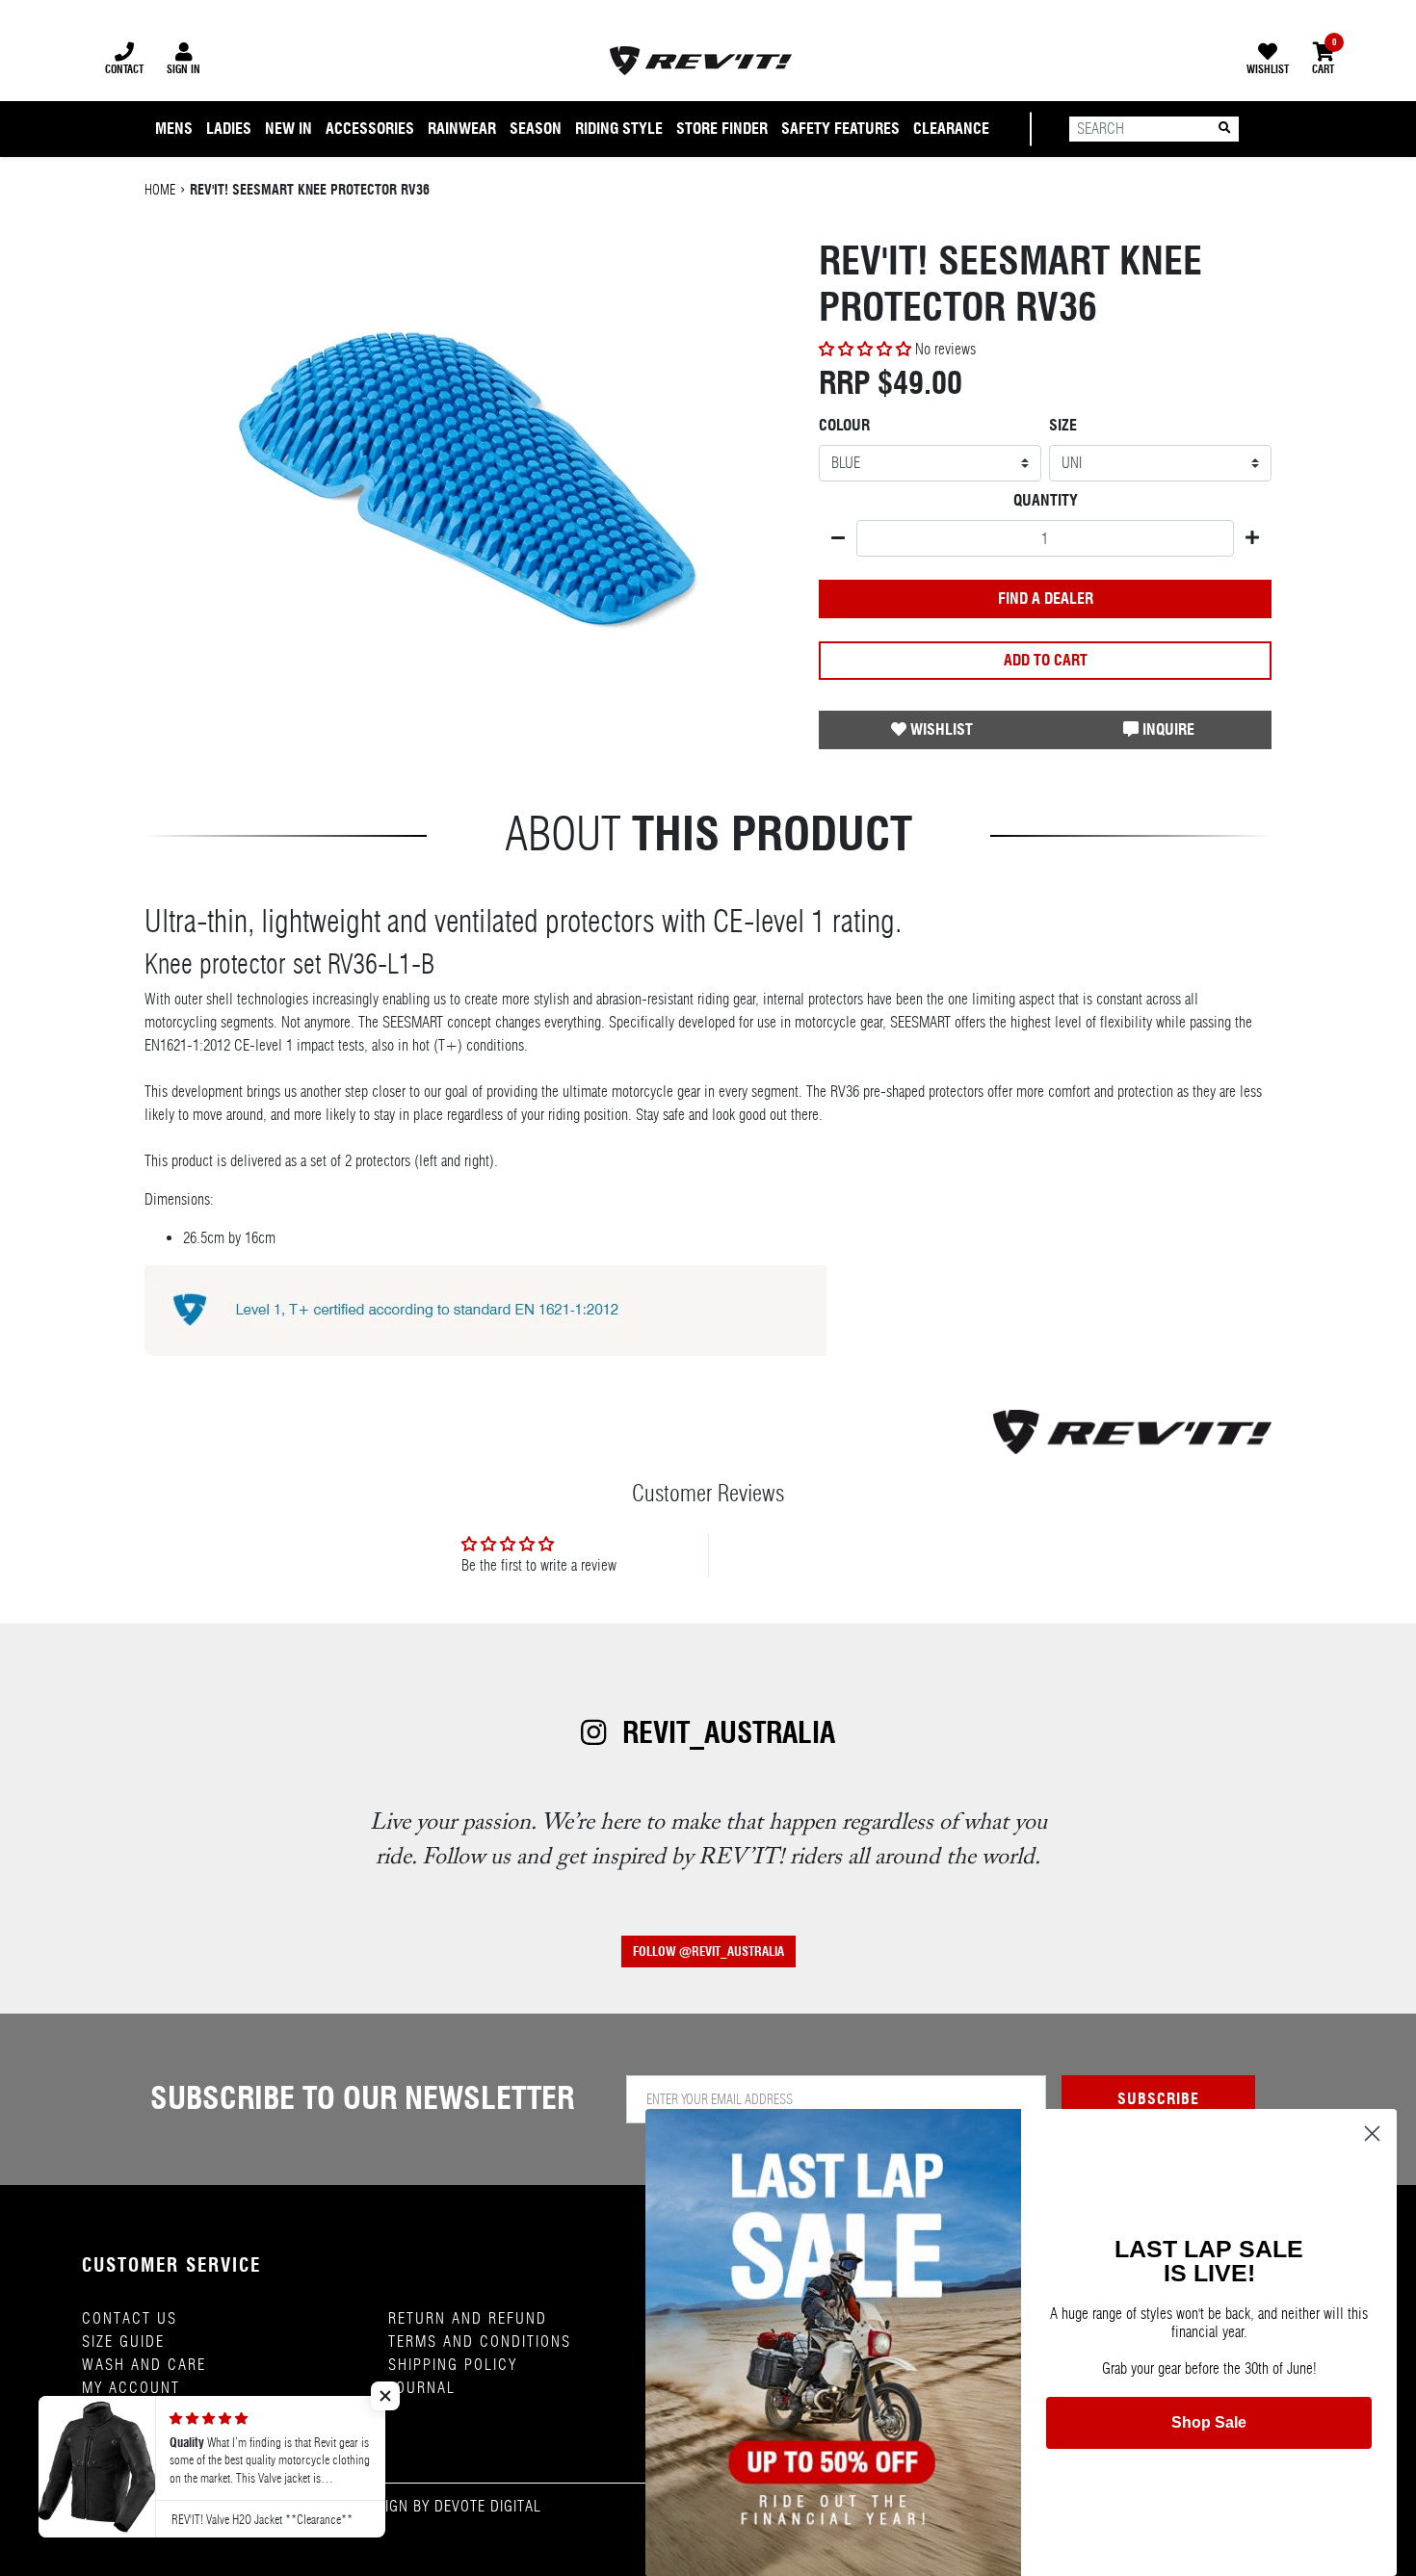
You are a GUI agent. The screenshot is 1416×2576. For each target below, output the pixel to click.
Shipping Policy (453, 2365)
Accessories (370, 129)
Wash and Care (144, 2365)
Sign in (184, 69)
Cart (1323, 59)
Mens (174, 129)
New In (288, 129)
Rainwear (462, 129)
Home (160, 190)
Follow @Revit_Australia (708, 1952)
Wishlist (1268, 69)
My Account (131, 2388)
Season (536, 129)
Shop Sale (1209, 2422)
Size (1063, 425)
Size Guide (123, 2342)
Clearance (951, 129)
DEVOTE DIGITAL (488, 2506)
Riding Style (619, 129)
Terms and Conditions (480, 2342)
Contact (124, 69)
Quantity (1046, 500)
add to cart (1046, 660)
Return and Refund (468, 2318)
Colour (844, 425)
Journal (422, 2388)
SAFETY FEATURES (840, 129)
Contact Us (130, 2318)
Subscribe (1158, 2099)
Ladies (229, 129)
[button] (867, 349)
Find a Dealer (1046, 598)
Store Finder (722, 129)
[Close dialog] (1372, 2134)
